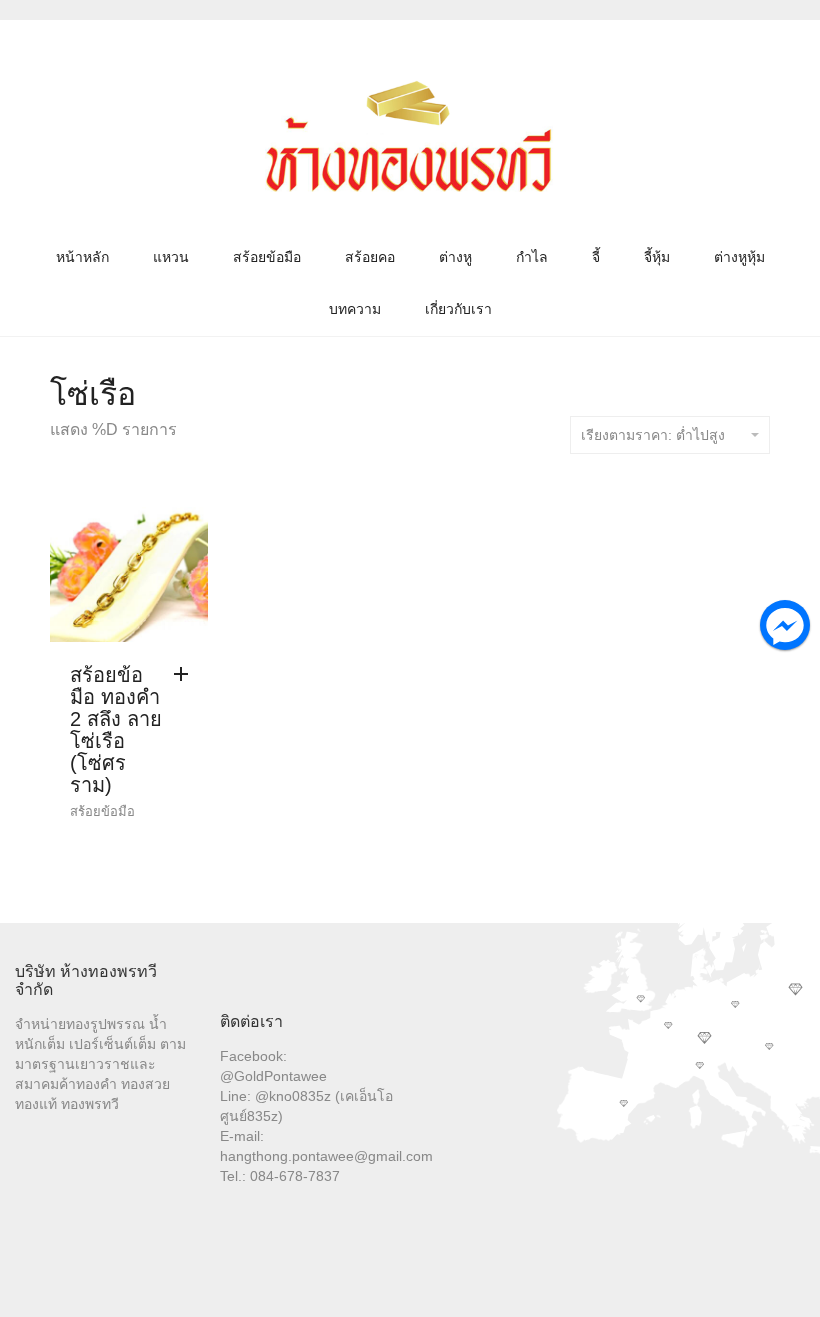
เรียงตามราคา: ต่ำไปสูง (653, 435)
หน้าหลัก (82, 257)
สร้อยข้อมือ (267, 257)
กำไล (532, 257)
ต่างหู (455, 257)
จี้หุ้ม (657, 257)
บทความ (355, 309)
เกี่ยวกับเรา (458, 309)
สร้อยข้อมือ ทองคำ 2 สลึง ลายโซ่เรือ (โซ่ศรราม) (116, 730)
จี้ (596, 257)
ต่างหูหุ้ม (739, 257)
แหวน (171, 257)
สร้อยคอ (370, 257)
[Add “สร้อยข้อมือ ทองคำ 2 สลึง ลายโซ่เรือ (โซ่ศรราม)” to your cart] (186, 675)
